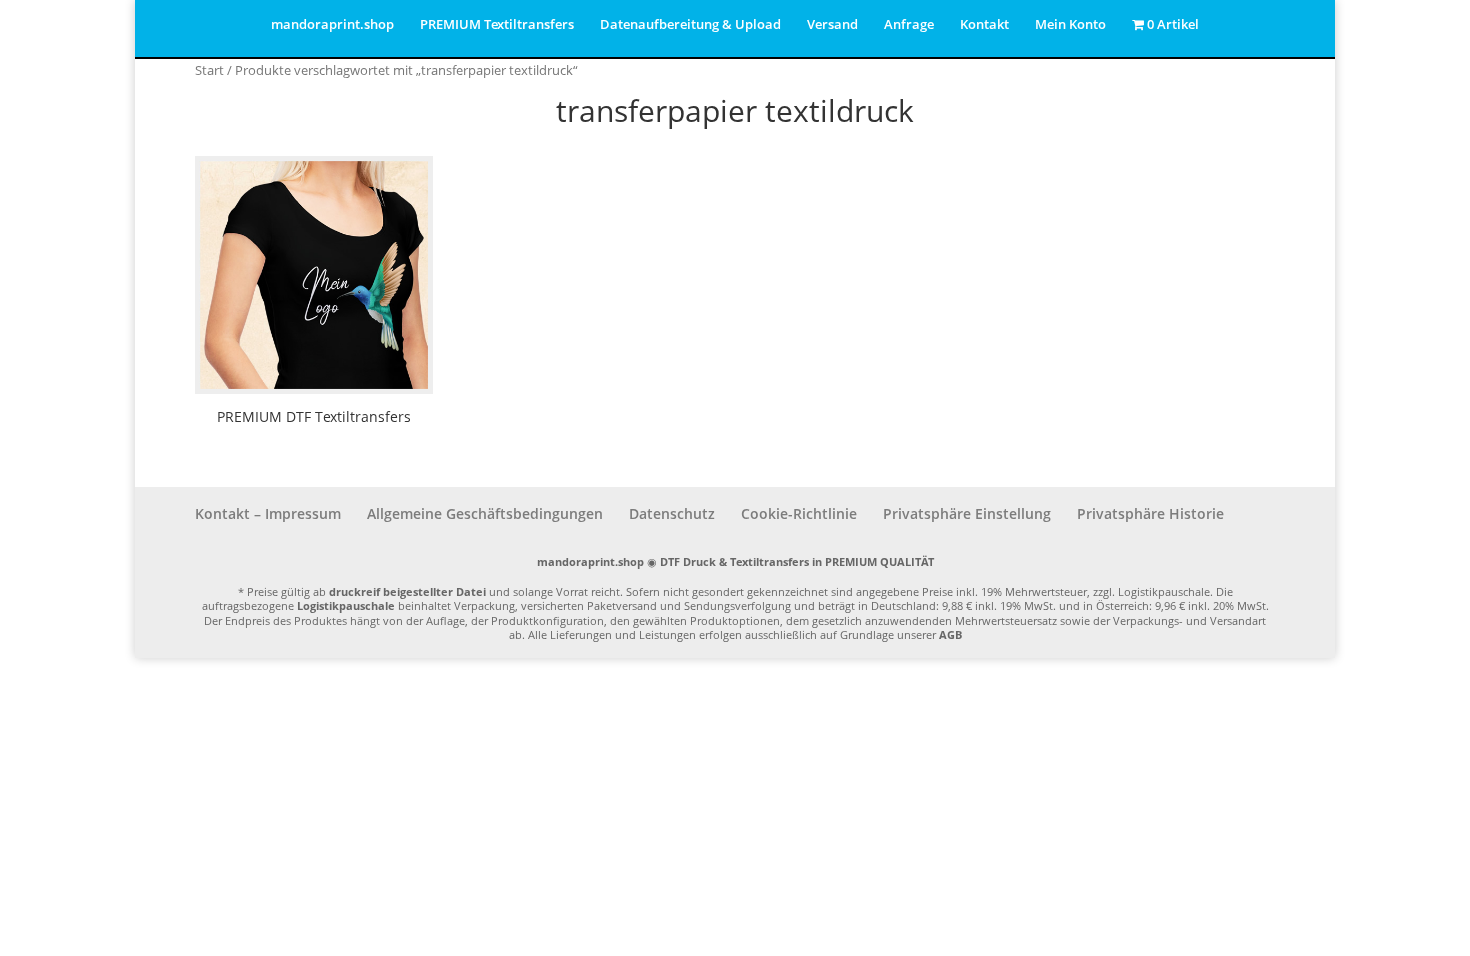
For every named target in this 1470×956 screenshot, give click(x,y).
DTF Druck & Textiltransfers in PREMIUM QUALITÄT (797, 561)
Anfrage (909, 25)
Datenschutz (672, 513)
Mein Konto (1070, 25)
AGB (950, 634)
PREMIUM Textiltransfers (497, 25)
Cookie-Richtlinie (799, 513)
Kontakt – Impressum (268, 513)
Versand (832, 25)
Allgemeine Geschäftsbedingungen (485, 513)
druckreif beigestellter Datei (407, 591)
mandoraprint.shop (332, 25)
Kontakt (984, 25)
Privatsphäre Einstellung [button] (967, 513)
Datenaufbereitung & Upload (690, 25)
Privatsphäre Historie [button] (1150, 513)
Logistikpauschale (346, 605)
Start (209, 70)
